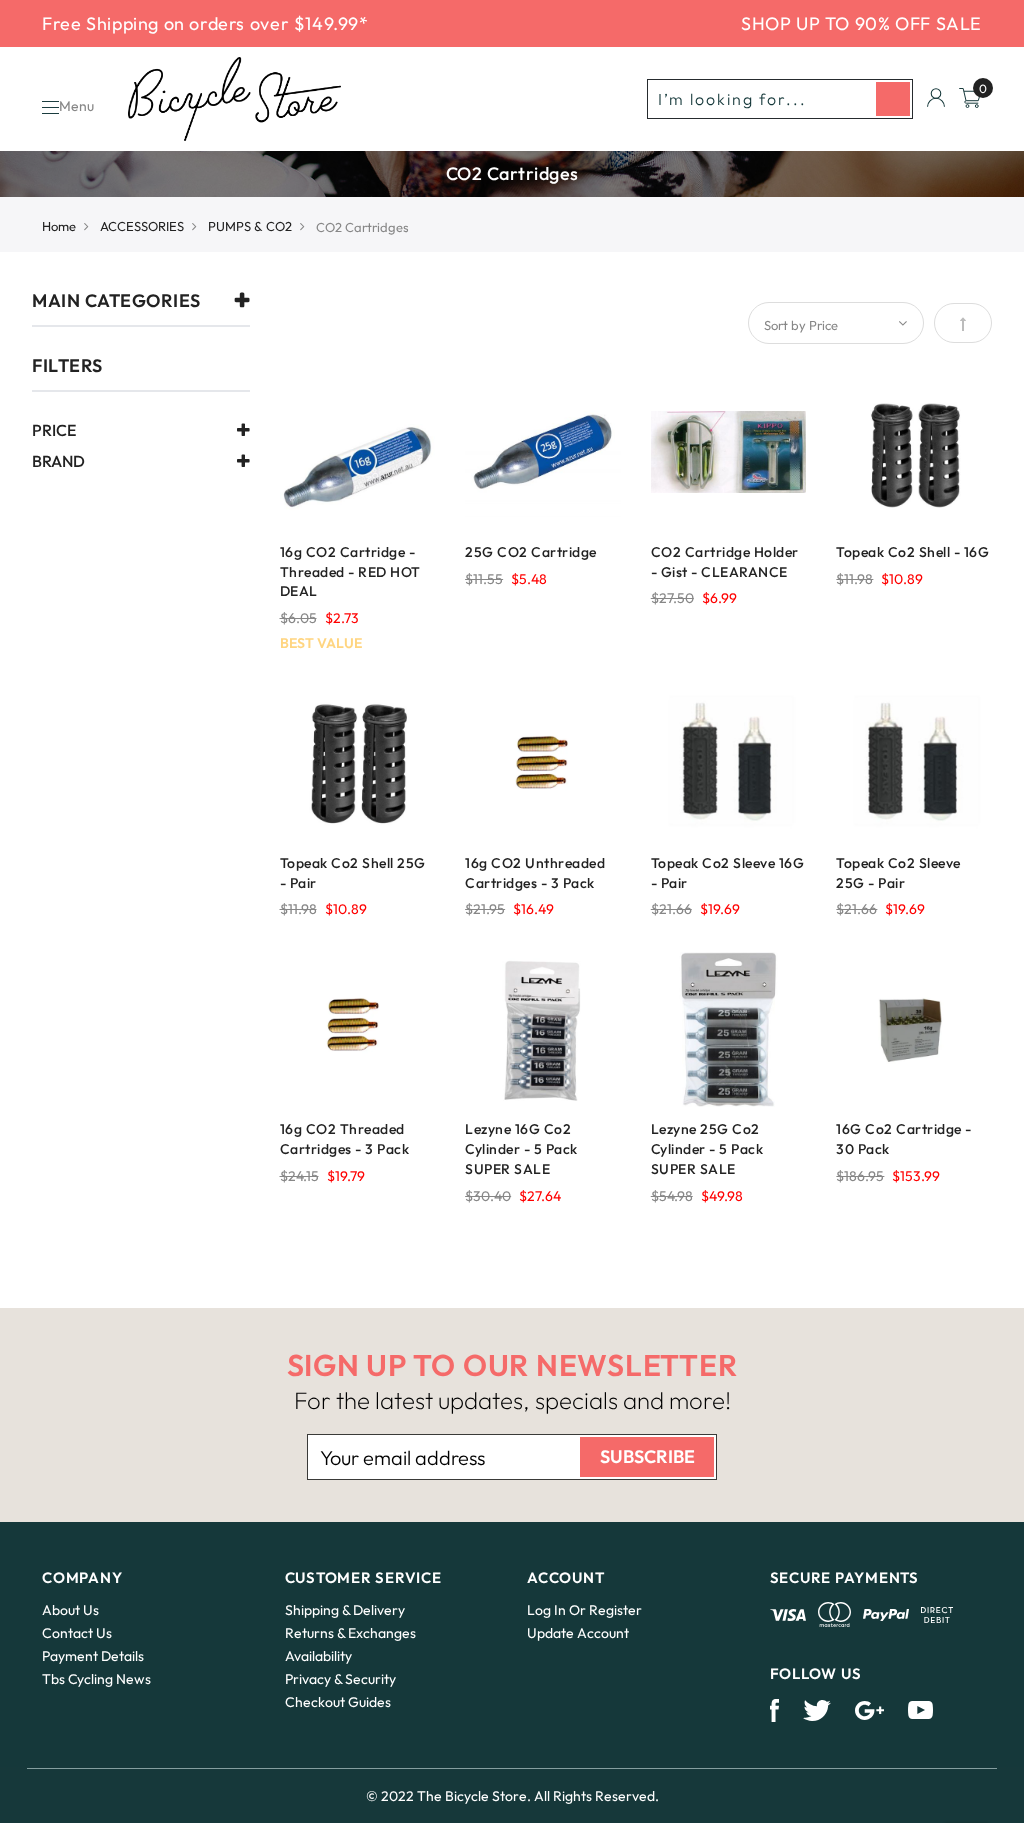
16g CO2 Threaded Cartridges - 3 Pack (345, 1139)
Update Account (578, 1633)
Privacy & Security (340, 1679)
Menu (76, 106)
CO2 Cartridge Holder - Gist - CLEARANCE (725, 562)
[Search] (893, 99)
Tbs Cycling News (96, 1679)
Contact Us (77, 1633)
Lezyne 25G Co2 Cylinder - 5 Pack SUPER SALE (707, 1149)
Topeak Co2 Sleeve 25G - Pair (898, 873)
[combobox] (780, 99)
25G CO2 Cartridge (531, 552)
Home (59, 226)
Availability (318, 1656)
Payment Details (93, 1656)
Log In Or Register (584, 1610)
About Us (70, 1610)
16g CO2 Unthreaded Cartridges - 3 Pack (535, 873)
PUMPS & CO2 (250, 226)
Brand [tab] (58, 462)
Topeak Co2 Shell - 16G (912, 552)
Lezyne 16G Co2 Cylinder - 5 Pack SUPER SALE (521, 1149)
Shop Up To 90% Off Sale (861, 23)
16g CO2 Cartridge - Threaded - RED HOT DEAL (350, 572)
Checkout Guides (338, 1702)
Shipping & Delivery (345, 1610)
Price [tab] (54, 431)
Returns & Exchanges (350, 1633)
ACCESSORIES (142, 226)
